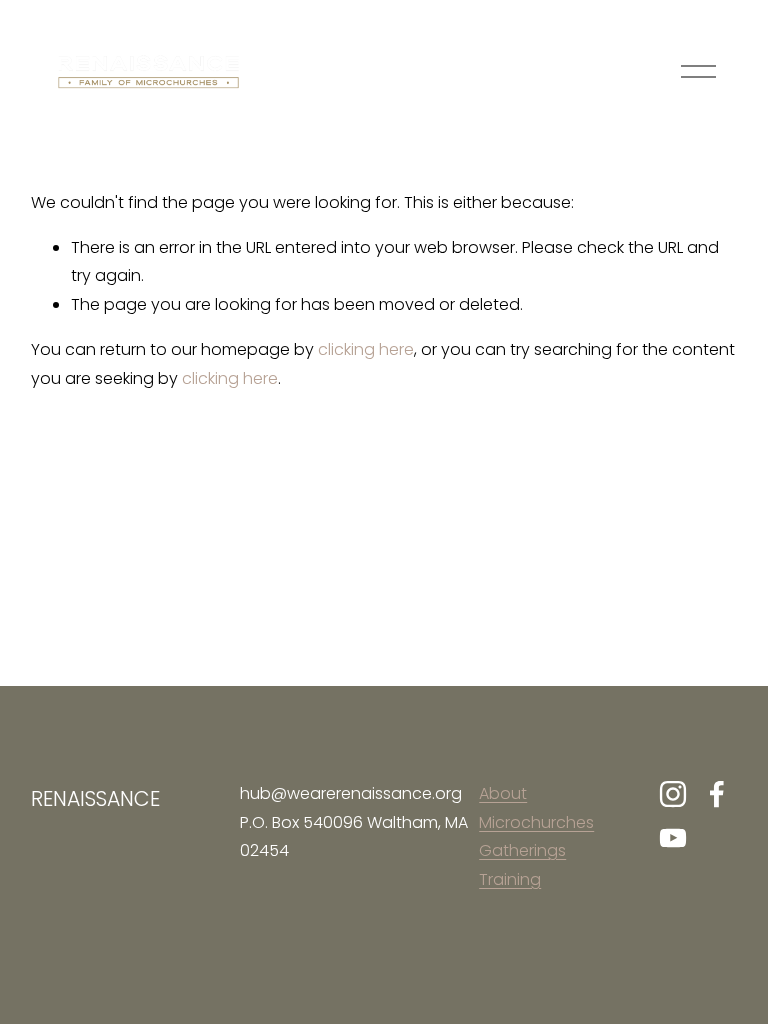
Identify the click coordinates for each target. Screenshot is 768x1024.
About (503, 793)
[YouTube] (673, 838)
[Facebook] (717, 794)
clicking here (366, 349)
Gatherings (522, 850)
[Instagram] (673, 794)
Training (510, 879)
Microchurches (536, 822)
